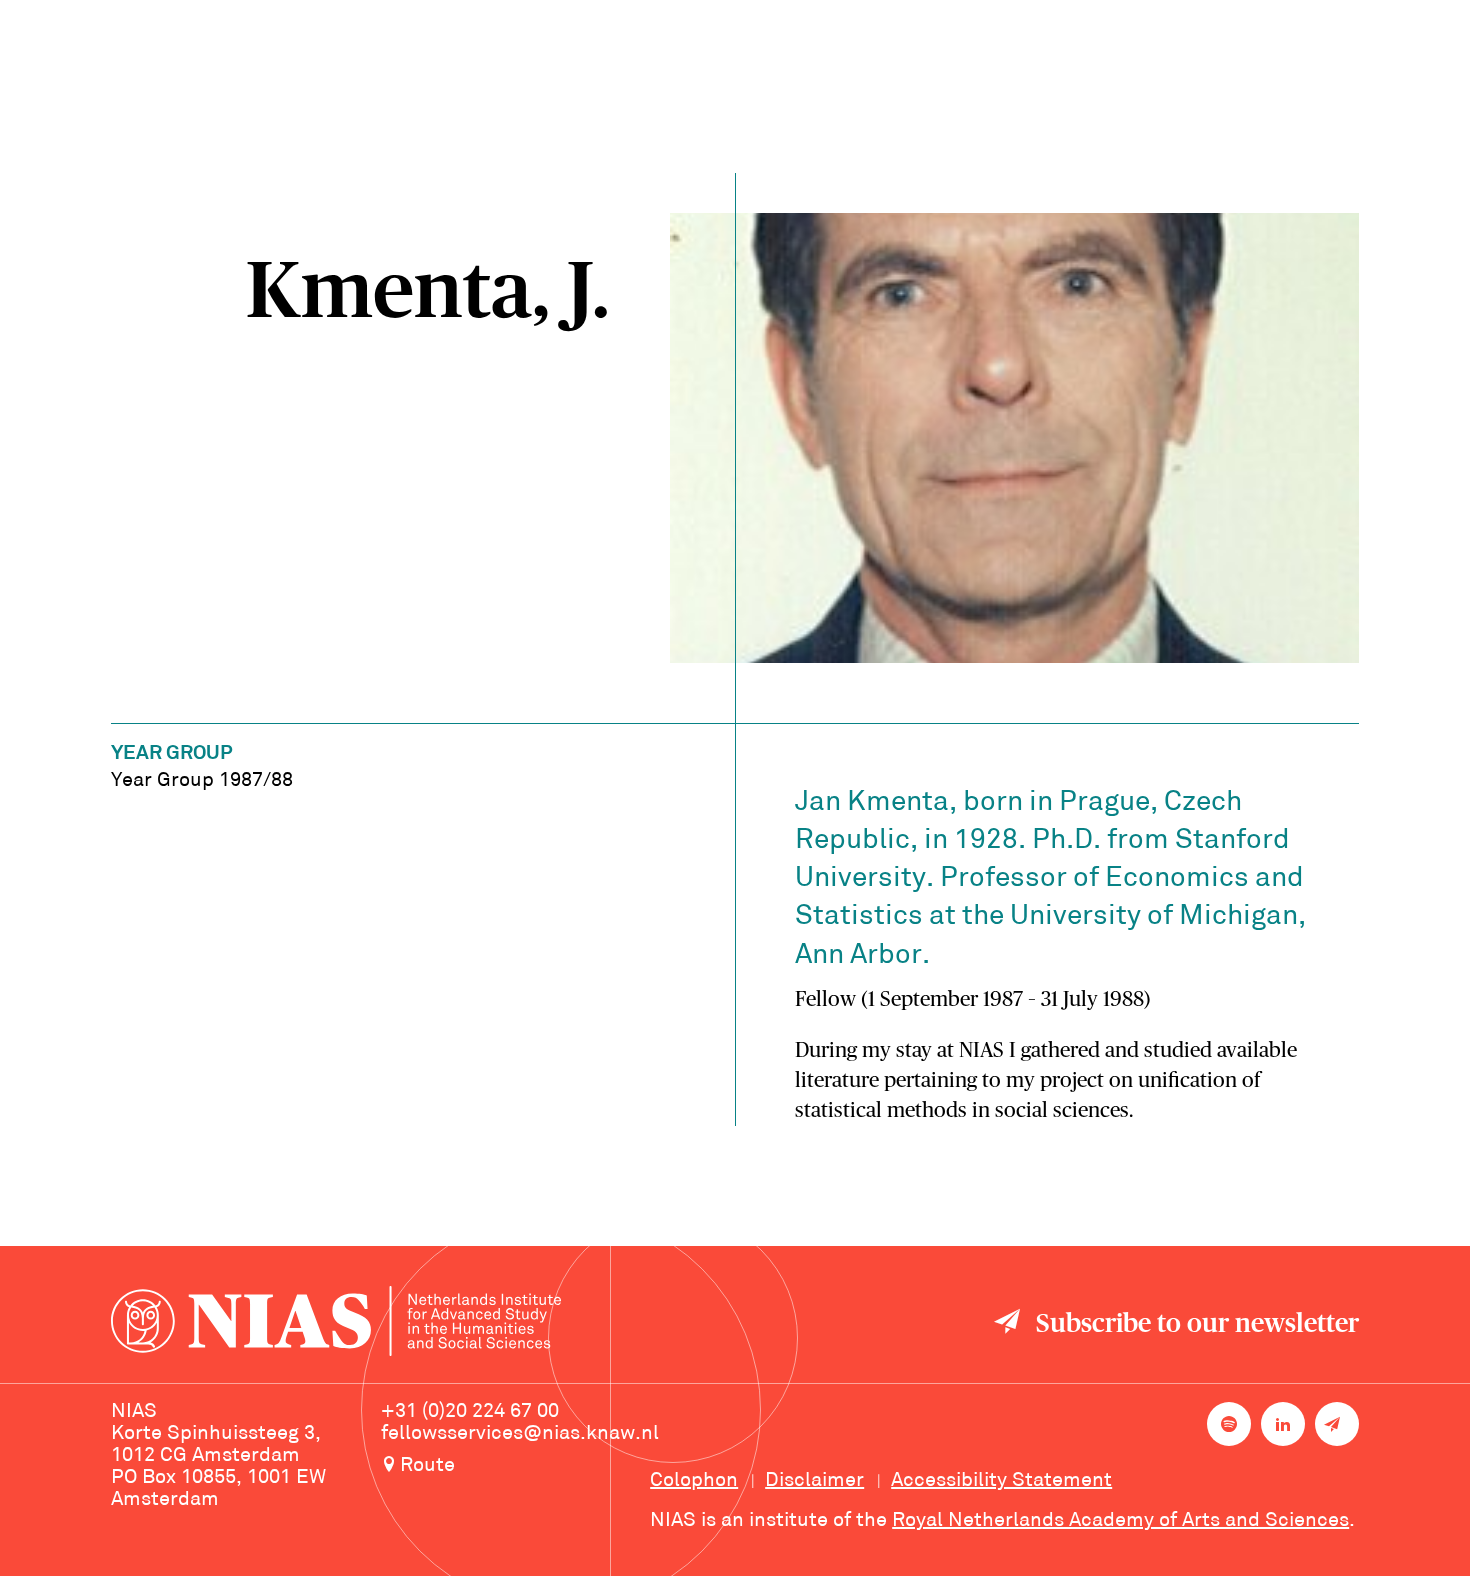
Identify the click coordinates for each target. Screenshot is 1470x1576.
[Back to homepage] (336, 1324)
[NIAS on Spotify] (1229, 1424)
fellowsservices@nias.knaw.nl (520, 1434)
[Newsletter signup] (1337, 1424)
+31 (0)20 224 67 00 (470, 1412)
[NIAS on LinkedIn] (1283, 1424)
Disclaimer (814, 1481)
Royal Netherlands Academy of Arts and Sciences (1120, 1521)
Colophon (694, 1481)
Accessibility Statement (1001, 1481)
